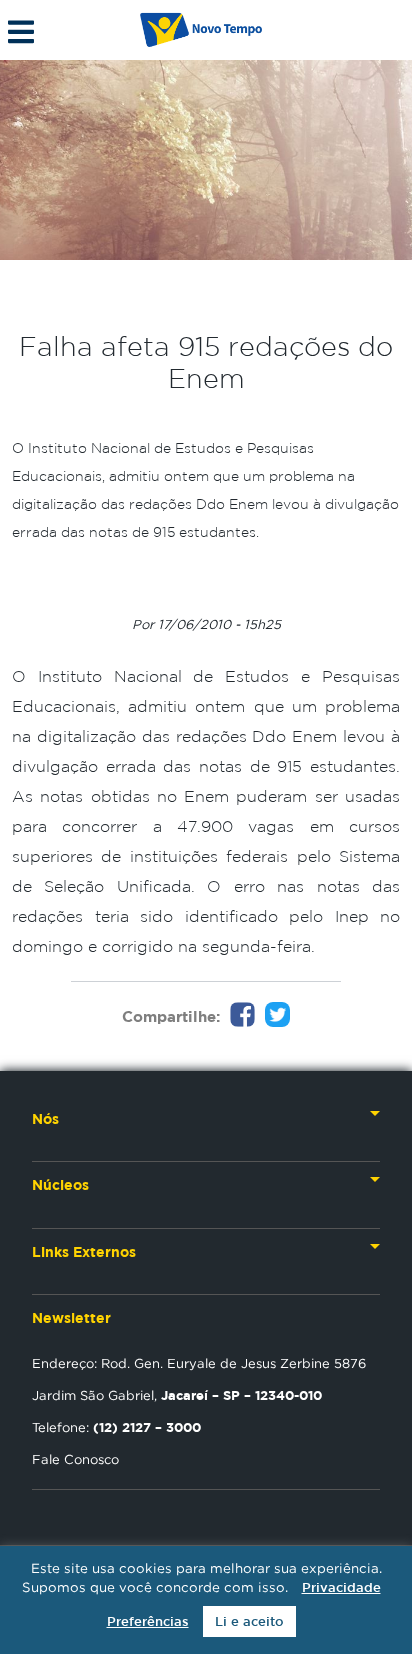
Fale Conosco (75, 1459)
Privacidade (341, 1587)
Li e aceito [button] (249, 1621)
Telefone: (116, 1427)
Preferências (148, 1621)
